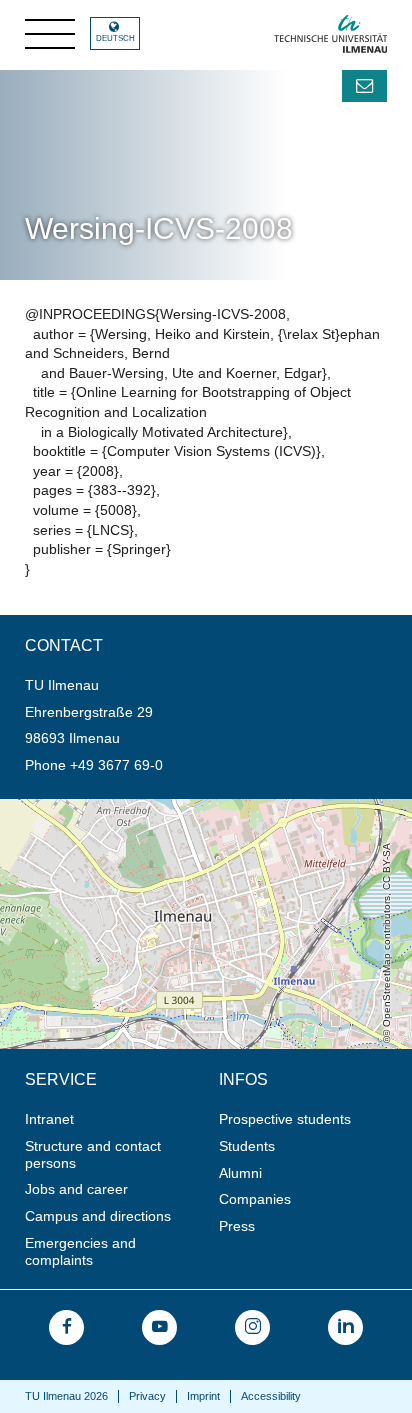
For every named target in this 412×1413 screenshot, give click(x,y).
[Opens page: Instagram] (252, 1327)
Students (247, 1146)
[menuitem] (115, 1119)
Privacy (147, 1396)
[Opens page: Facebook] (66, 1327)
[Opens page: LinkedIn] (345, 1327)
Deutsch (115, 38)
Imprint (203, 1396)
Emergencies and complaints (80, 1251)
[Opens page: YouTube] (159, 1327)
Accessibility (271, 1396)
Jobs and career (76, 1189)
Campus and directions (98, 1216)
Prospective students (285, 1119)
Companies (255, 1199)
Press (237, 1226)
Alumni (240, 1173)
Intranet (49, 1119)
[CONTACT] (364, 86)
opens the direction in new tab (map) (116, 807)
